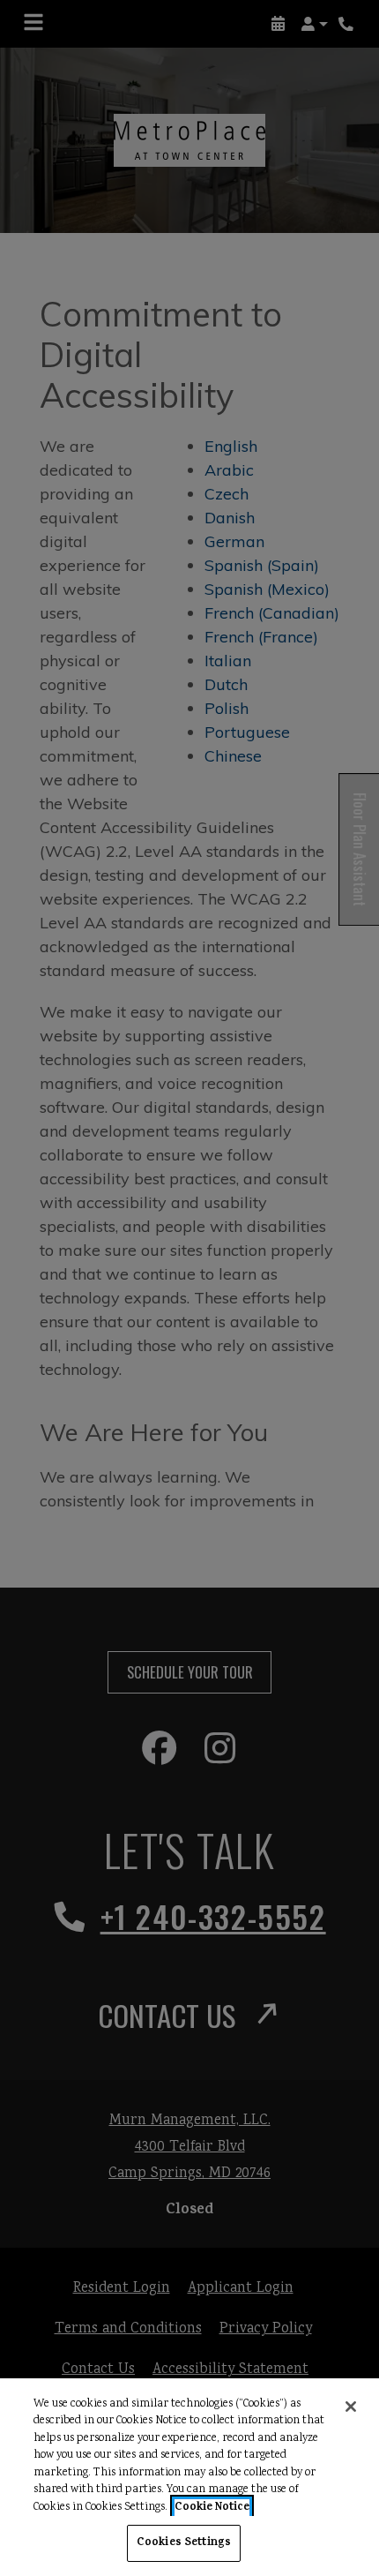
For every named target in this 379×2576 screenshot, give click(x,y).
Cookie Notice (212, 2508)
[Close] (351, 2407)
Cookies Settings (184, 2543)
